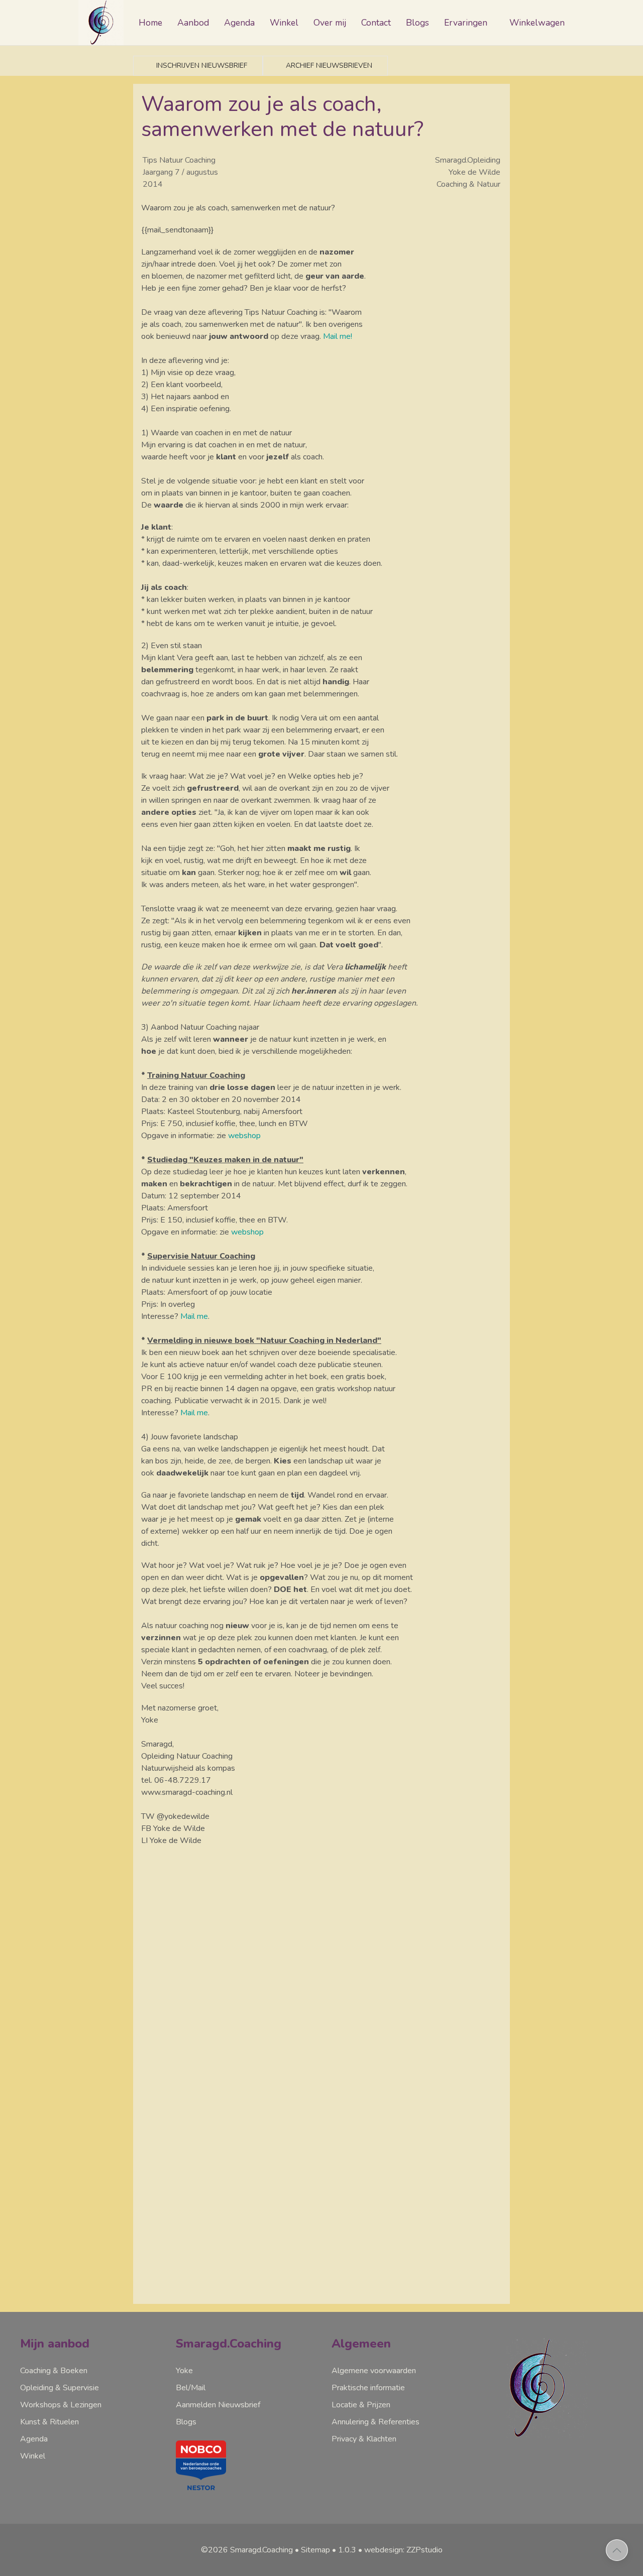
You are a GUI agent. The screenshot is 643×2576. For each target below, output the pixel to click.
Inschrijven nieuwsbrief (201, 66)
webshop (244, 1136)
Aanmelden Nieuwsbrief (218, 2405)
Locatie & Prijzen (361, 2405)
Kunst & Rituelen (49, 2422)
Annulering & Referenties (376, 2422)
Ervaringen (466, 23)
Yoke (184, 2371)
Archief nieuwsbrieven (328, 66)
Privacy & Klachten (364, 2439)
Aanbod (193, 23)
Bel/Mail (191, 2388)
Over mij (330, 23)
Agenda (239, 23)
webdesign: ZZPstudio (403, 2550)
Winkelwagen (537, 23)
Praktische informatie (368, 2388)
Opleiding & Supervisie (60, 2388)
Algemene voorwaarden (374, 2371)
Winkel (284, 23)
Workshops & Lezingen (61, 2405)
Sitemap (315, 2550)
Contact (376, 23)
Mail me (194, 1316)
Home (150, 23)
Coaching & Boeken (54, 2371)
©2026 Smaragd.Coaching (247, 2550)
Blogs (417, 23)
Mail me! (338, 336)
